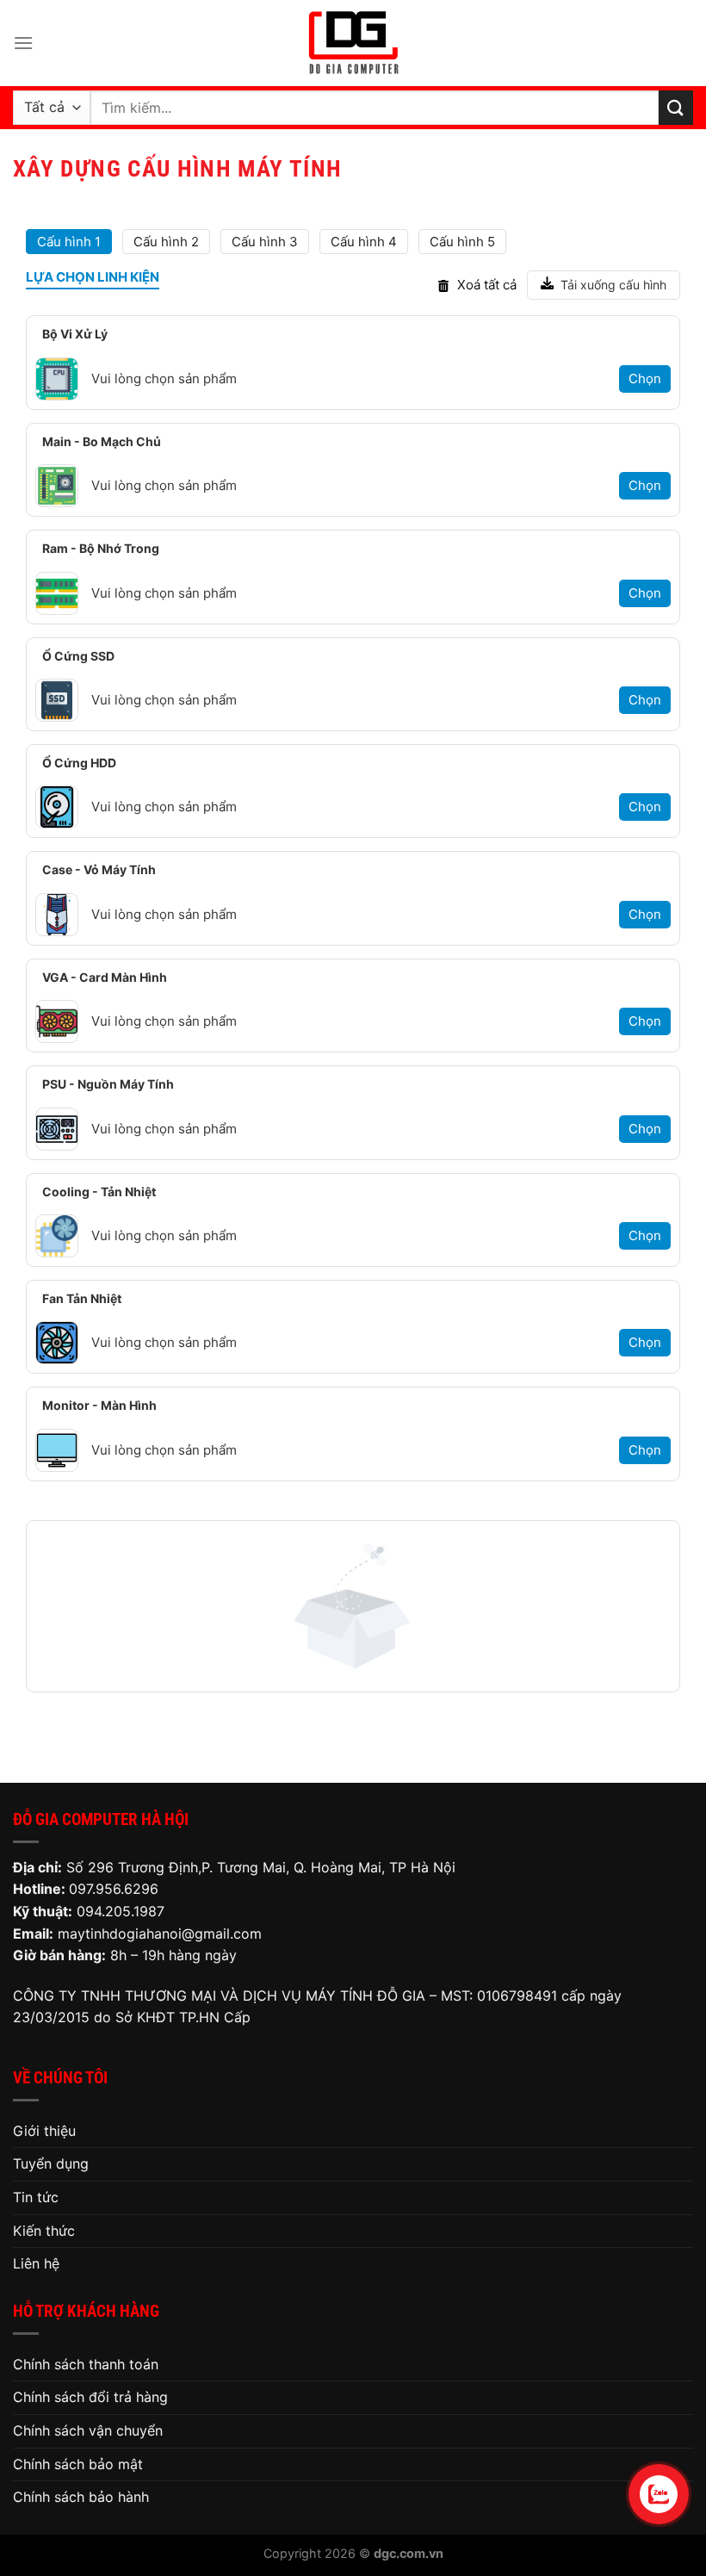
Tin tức (36, 2197)
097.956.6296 (114, 1889)
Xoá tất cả (487, 285)
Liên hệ (36, 2263)
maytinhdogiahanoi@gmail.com (160, 1934)
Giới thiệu (44, 2131)
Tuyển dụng (51, 2163)
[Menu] (23, 43)
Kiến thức (44, 2231)
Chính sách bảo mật (78, 2464)
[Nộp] (676, 107)
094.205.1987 (121, 1911)
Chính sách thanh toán (86, 2364)
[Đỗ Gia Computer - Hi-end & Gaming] (353, 43)
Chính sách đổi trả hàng (90, 2397)
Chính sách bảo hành (81, 2497)
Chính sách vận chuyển (88, 2430)
